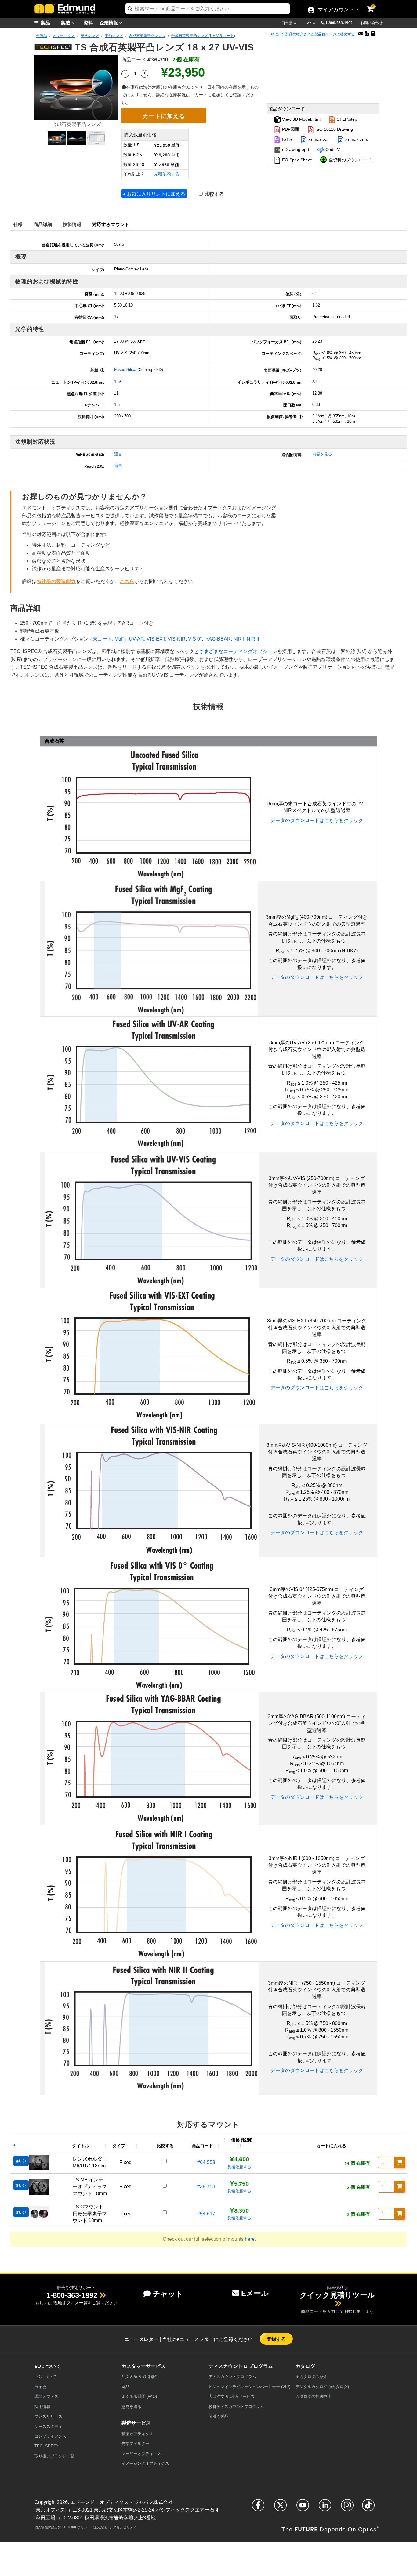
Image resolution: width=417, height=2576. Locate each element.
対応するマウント (111, 224)
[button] (341, 23)
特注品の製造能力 (56, 581)
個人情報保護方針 (48, 2527)
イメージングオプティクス (145, 2463)
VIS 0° (195, 639)
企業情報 (109, 22)
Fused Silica (125, 370)
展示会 (40, 2387)
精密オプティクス (137, 2434)
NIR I (239, 639)
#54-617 (206, 2214)
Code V (332, 149)
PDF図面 (290, 129)
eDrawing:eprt (295, 149)
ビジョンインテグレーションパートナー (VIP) (249, 2387)
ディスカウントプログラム (232, 2377)
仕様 (18, 224)
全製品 (42, 36)
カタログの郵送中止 (313, 2396)
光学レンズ (90, 36)
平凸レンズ (114, 36)
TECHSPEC (46, 2446)
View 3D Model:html (301, 119)
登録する (276, 2339)
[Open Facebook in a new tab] (258, 2508)
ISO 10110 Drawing (334, 129)
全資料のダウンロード (350, 160)
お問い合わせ (372, 23)
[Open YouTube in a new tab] (303, 2508)
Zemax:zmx (356, 139)
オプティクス (64, 36)
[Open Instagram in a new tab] (347, 2508)
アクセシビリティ (123, 2527)
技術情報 (72, 224)
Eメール (255, 2293)
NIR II (253, 639)
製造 (66, 22)
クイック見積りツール (337, 2295)
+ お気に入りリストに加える (154, 194)
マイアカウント (336, 10)
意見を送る (131, 2407)
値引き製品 (218, 2416)
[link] (375, 5)
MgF (120, 639)
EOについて (45, 2377)
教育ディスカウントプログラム (236, 2407)
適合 (118, 454)
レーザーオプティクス (141, 2454)
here (250, 2239)
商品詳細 (43, 224)
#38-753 (206, 2186)
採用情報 (42, 2407)
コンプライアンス (50, 2436)
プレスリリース (48, 2416)
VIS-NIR (177, 639)
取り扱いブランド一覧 (54, 2456)
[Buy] (400, 2163)
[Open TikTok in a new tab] (368, 2508)
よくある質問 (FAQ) (139, 2396)
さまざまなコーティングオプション (238, 651)
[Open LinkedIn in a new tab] (325, 2508)
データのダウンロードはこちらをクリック (317, 820)
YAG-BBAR (218, 639)
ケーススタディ (48, 2426)
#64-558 (206, 2162)
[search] (208, 9)
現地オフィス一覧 (71, 2303)
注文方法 (100, 2527)
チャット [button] (168, 2294)
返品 (125, 2387)
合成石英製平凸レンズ (147, 36)
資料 (88, 22)
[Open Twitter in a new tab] (280, 2508)
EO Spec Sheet (296, 160)
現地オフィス (46, 2396)
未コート (102, 639)
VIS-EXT (156, 639)
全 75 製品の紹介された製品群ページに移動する (315, 34)
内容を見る (322, 454)
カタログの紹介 (311, 2377)
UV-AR (136, 639)
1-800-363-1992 (339, 23)
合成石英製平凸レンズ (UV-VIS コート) (203, 36)
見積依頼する (167, 174)
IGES (286, 139)
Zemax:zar (318, 139)
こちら (127, 581)
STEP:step (346, 119)
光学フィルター (135, 2444)
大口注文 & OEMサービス (232, 2396)
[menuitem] (50, 23)
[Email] (361, 34)
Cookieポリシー (77, 2527)
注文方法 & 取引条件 (140, 2377)
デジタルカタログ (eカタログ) (322, 2387)
